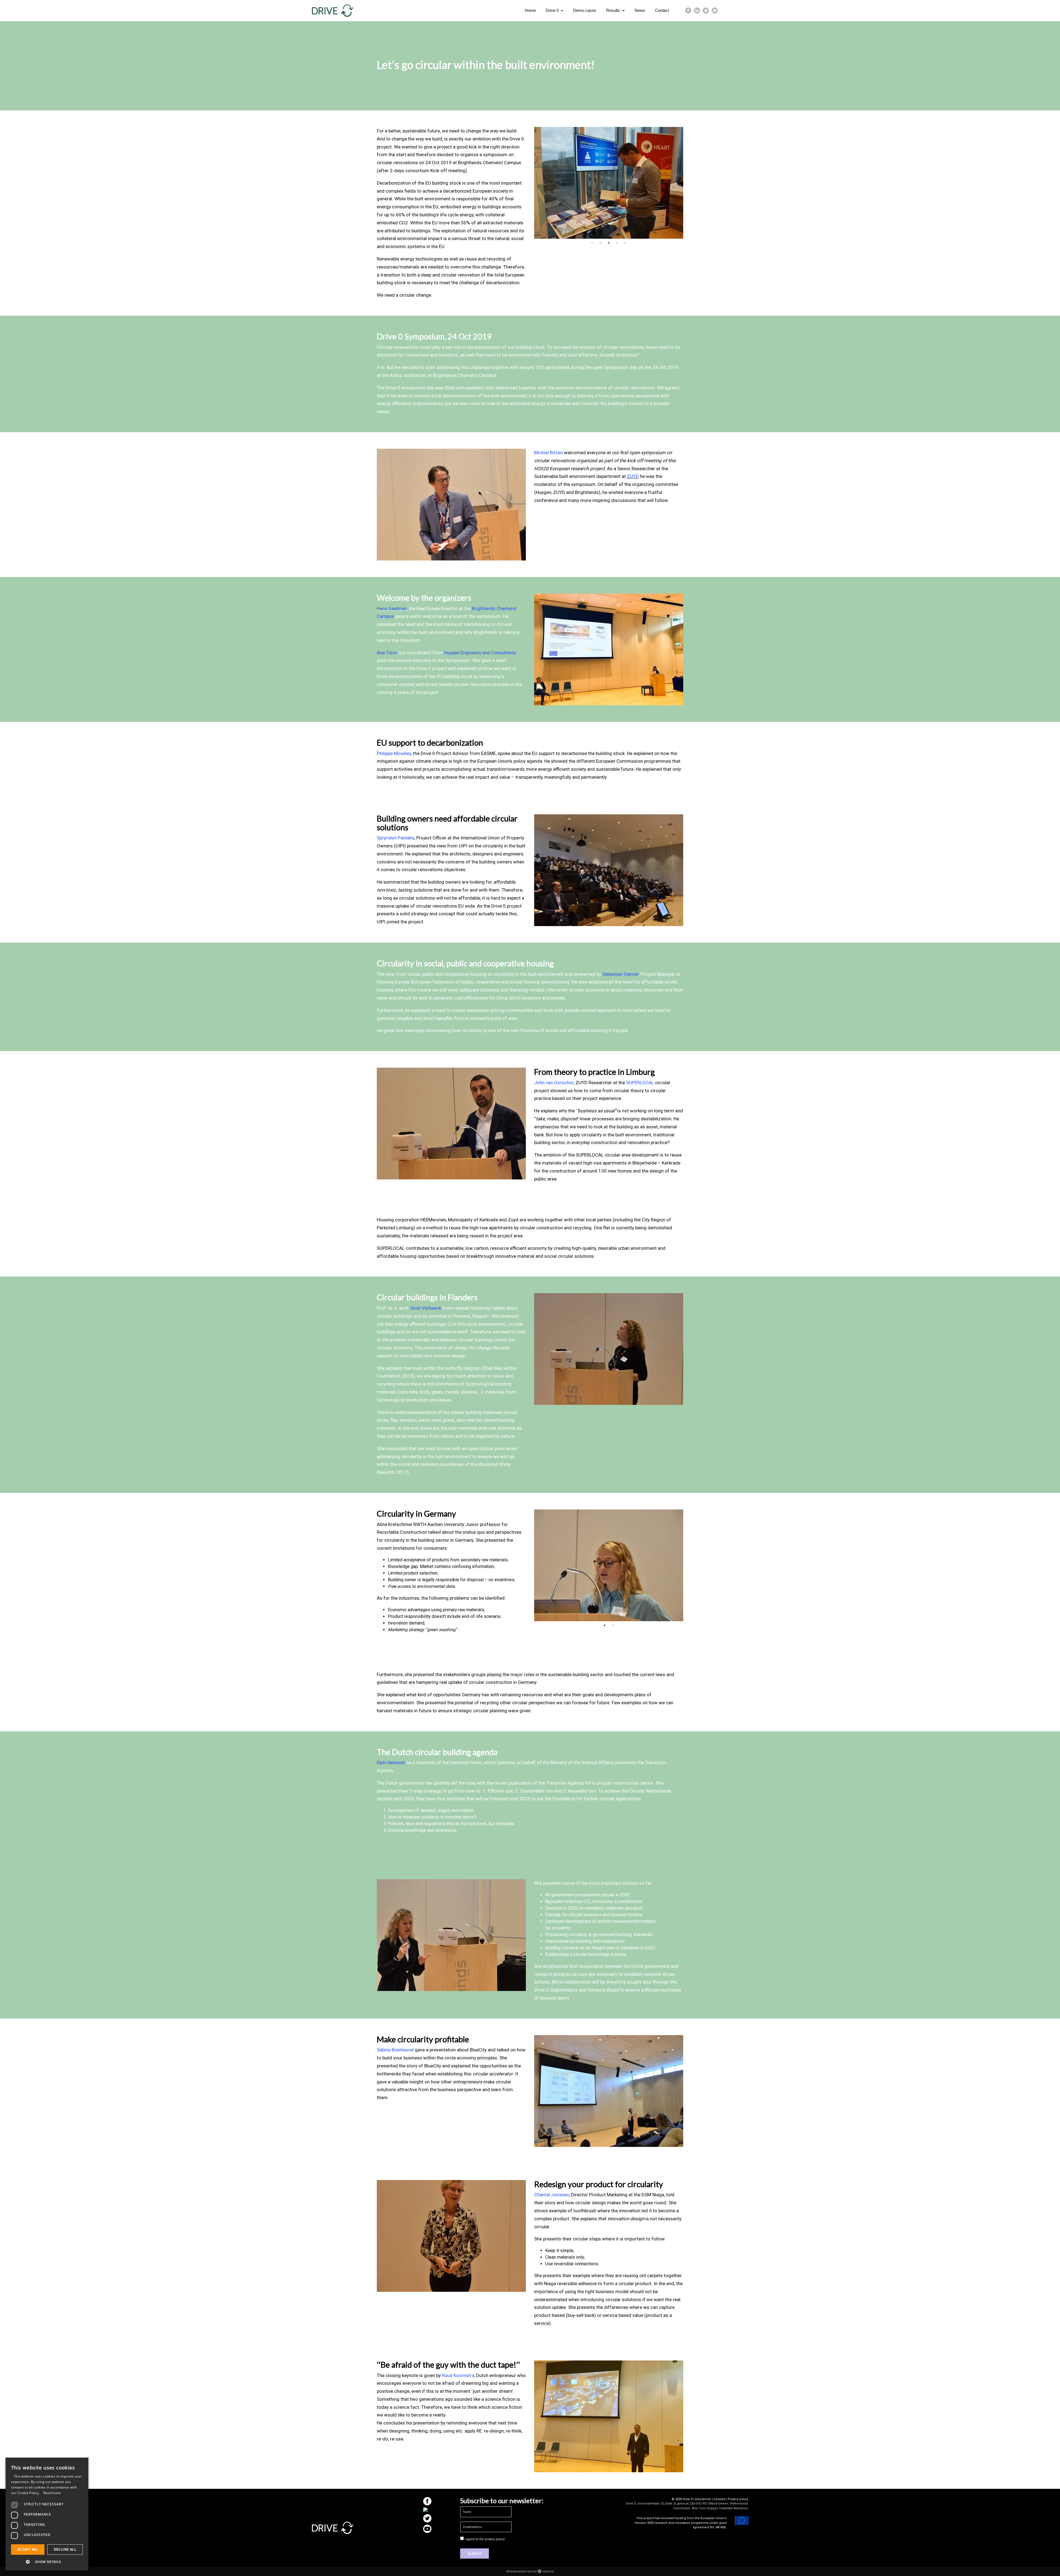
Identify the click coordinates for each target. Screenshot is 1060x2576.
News (640, 10)
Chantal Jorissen (552, 2195)
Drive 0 (553, 10)
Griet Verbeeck (426, 1308)
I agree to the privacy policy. (485, 2539)
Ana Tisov (387, 653)
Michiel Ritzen (548, 453)
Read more (52, 2493)
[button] (47, 2562)
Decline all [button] (65, 2549)
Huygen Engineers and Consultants (480, 653)
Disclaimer (703, 2499)
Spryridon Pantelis (396, 838)
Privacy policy (738, 2499)
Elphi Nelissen (391, 1762)
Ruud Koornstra (458, 2375)
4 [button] (617, 243)
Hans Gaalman (392, 608)
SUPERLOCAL (640, 1083)
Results (614, 10)
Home (530, 10)
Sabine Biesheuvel (395, 2050)
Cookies (720, 2499)
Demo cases (585, 10)
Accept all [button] (28, 2549)
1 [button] (592, 243)
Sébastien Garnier (621, 974)
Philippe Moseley (394, 753)
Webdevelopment (519, 2571)
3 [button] (609, 243)
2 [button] (600, 243)
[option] (609, 183)
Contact (662, 10)
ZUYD (633, 476)
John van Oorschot (554, 1083)
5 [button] (625, 243)
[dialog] (47, 2514)
